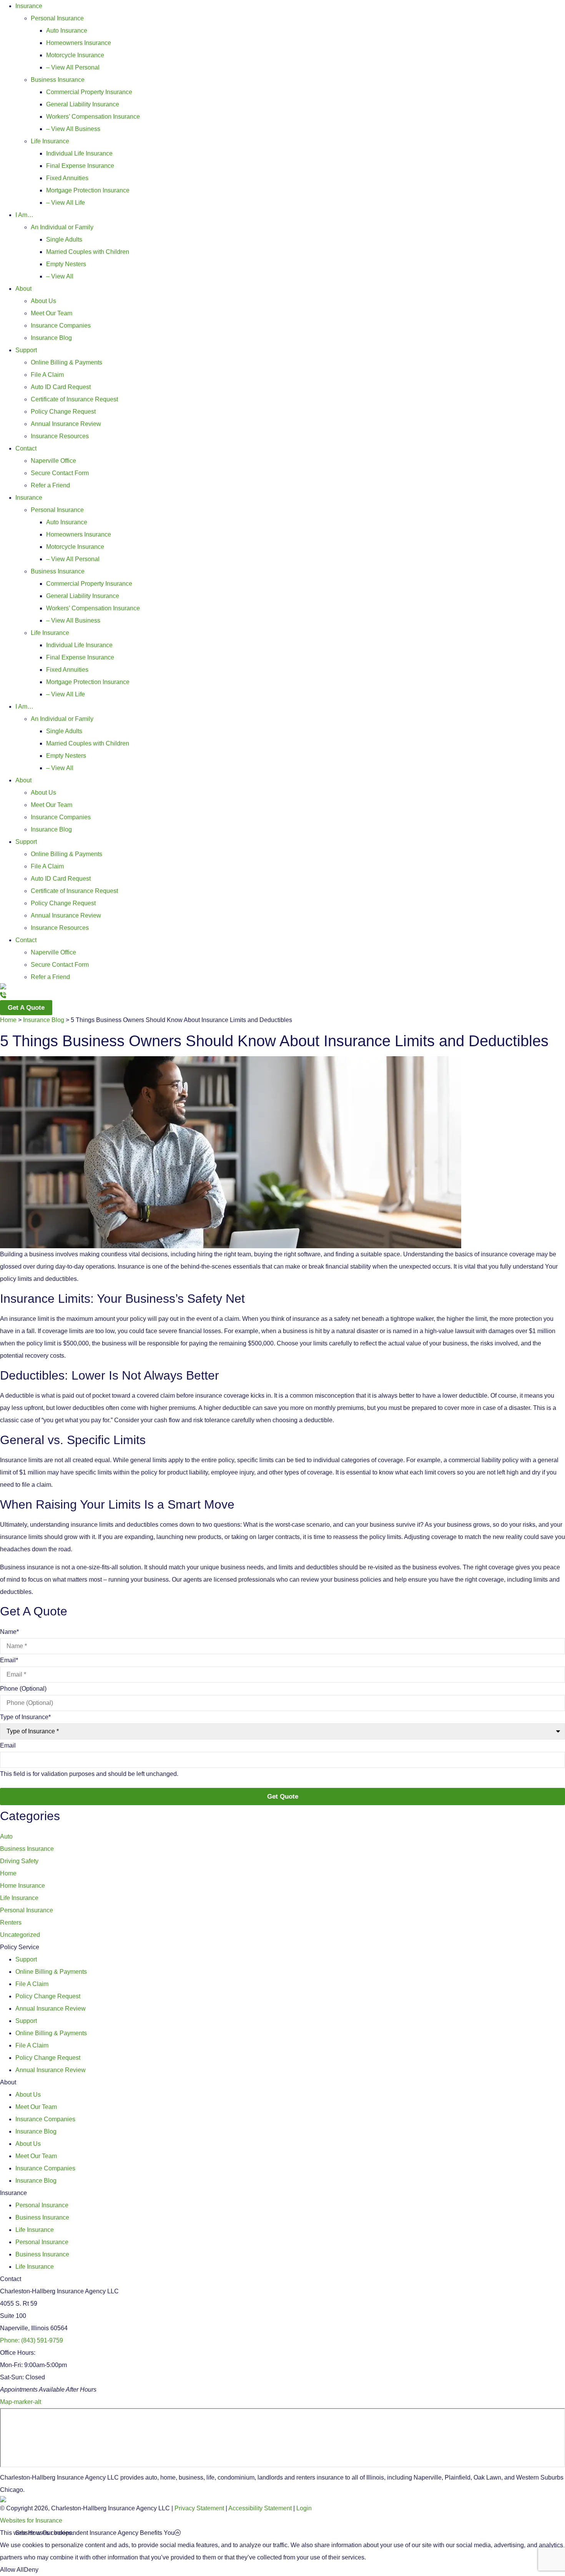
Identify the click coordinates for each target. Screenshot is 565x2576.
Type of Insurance (25, 1717)
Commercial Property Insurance (89, 92)
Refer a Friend (50, 485)
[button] (290, 2533)
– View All (60, 276)
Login (304, 2508)
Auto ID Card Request (61, 387)
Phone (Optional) (23, 1689)
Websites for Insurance (31, 2522)
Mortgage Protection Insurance (88, 190)
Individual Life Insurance (79, 153)
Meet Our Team (52, 313)
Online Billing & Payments (66, 362)
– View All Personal (73, 67)
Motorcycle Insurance (75, 55)
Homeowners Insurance (79, 43)
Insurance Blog (51, 338)
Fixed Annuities (67, 178)
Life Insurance (50, 141)
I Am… (24, 215)
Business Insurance (58, 80)
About (23, 289)
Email (9, 1660)
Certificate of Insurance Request (74, 399)
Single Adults (64, 239)
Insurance (29, 6)
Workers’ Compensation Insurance (93, 117)
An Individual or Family (62, 227)
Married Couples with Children (88, 252)
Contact (26, 448)
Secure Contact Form (60, 473)
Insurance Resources (60, 436)
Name (9, 1632)
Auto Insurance (67, 31)
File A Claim (47, 375)
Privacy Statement (199, 2508)
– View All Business (73, 129)
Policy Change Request (63, 412)
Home (8, 1020)
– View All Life (66, 203)
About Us (43, 301)
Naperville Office (53, 461)
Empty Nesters (66, 264)
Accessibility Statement (260, 2508)
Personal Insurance (57, 18)
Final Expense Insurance (80, 166)
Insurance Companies (61, 326)
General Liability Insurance (83, 104)
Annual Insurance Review (66, 424)
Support (26, 350)
